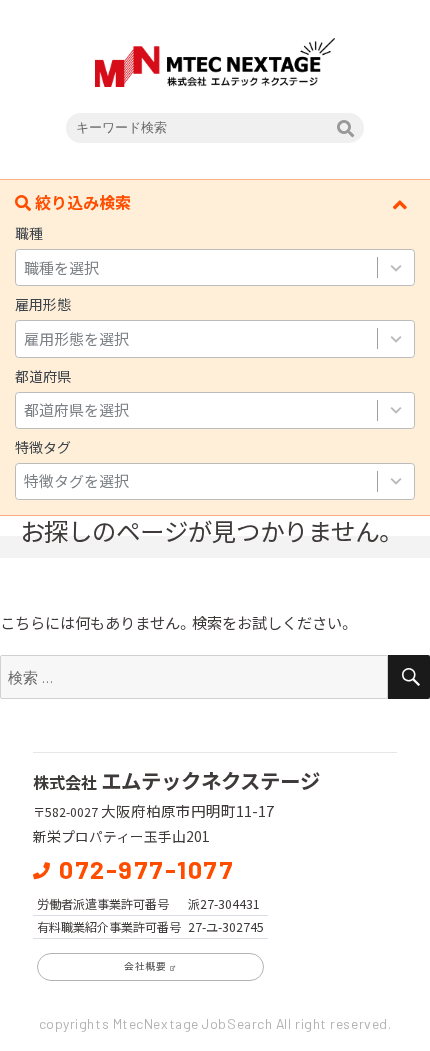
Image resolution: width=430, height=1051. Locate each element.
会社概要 (145, 966)
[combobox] (196, 267)
